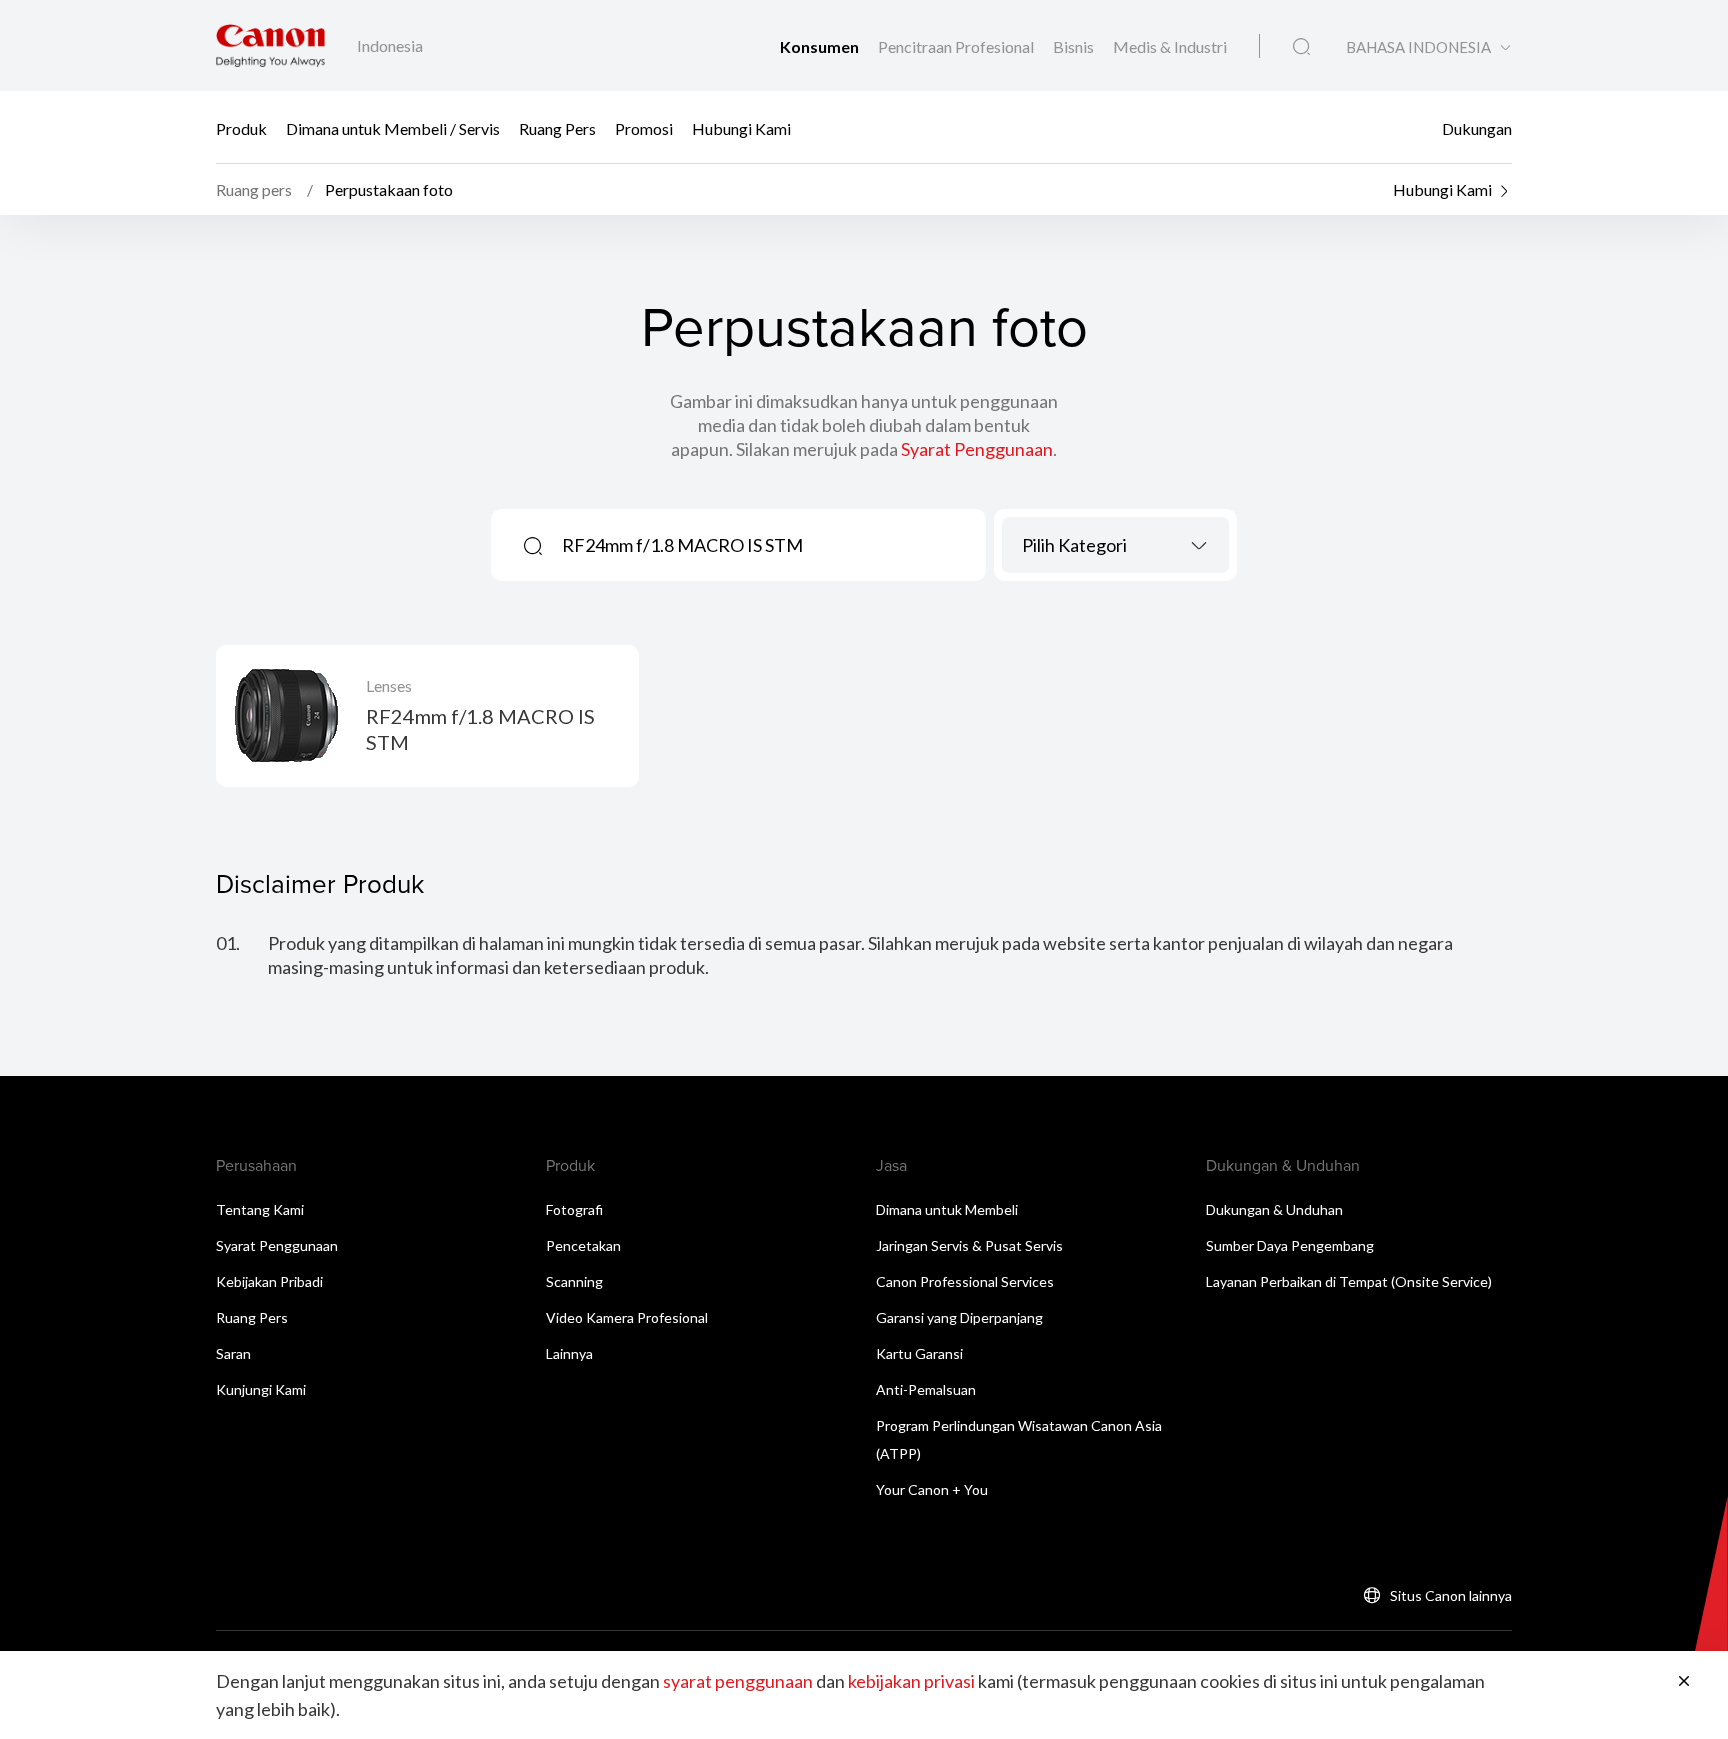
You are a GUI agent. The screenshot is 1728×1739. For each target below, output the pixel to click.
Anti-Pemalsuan (926, 1389)
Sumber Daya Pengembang (1290, 1245)
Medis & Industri (1170, 46)
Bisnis (1075, 46)
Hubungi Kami (741, 127)
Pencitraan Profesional (957, 46)
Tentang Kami (260, 1209)
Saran (233, 1353)
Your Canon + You (932, 1489)
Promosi (644, 127)
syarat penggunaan (738, 1681)
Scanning (574, 1281)
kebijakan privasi (911, 1681)
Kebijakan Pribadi (269, 1281)
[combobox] (1115, 545)
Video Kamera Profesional (627, 1317)
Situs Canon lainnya (1451, 1595)
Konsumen (821, 46)
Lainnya (569, 1353)
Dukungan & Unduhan (1274, 1209)
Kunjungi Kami (261, 1389)
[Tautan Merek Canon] (270, 45)
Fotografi (574, 1209)
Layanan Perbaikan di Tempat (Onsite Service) (1349, 1281)
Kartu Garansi (919, 1353)
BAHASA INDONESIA (1418, 47)
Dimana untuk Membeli (947, 1209)
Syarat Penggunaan (977, 449)
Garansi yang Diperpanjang (959, 1317)
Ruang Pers (557, 127)
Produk (241, 127)
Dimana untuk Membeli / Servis (393, 127)
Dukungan (1477, 127)
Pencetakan (583, 1245)
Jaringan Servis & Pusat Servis (969, 1245)
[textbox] (1115, 545)
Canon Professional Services (965, 1281)
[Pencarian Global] (1301, 47)
